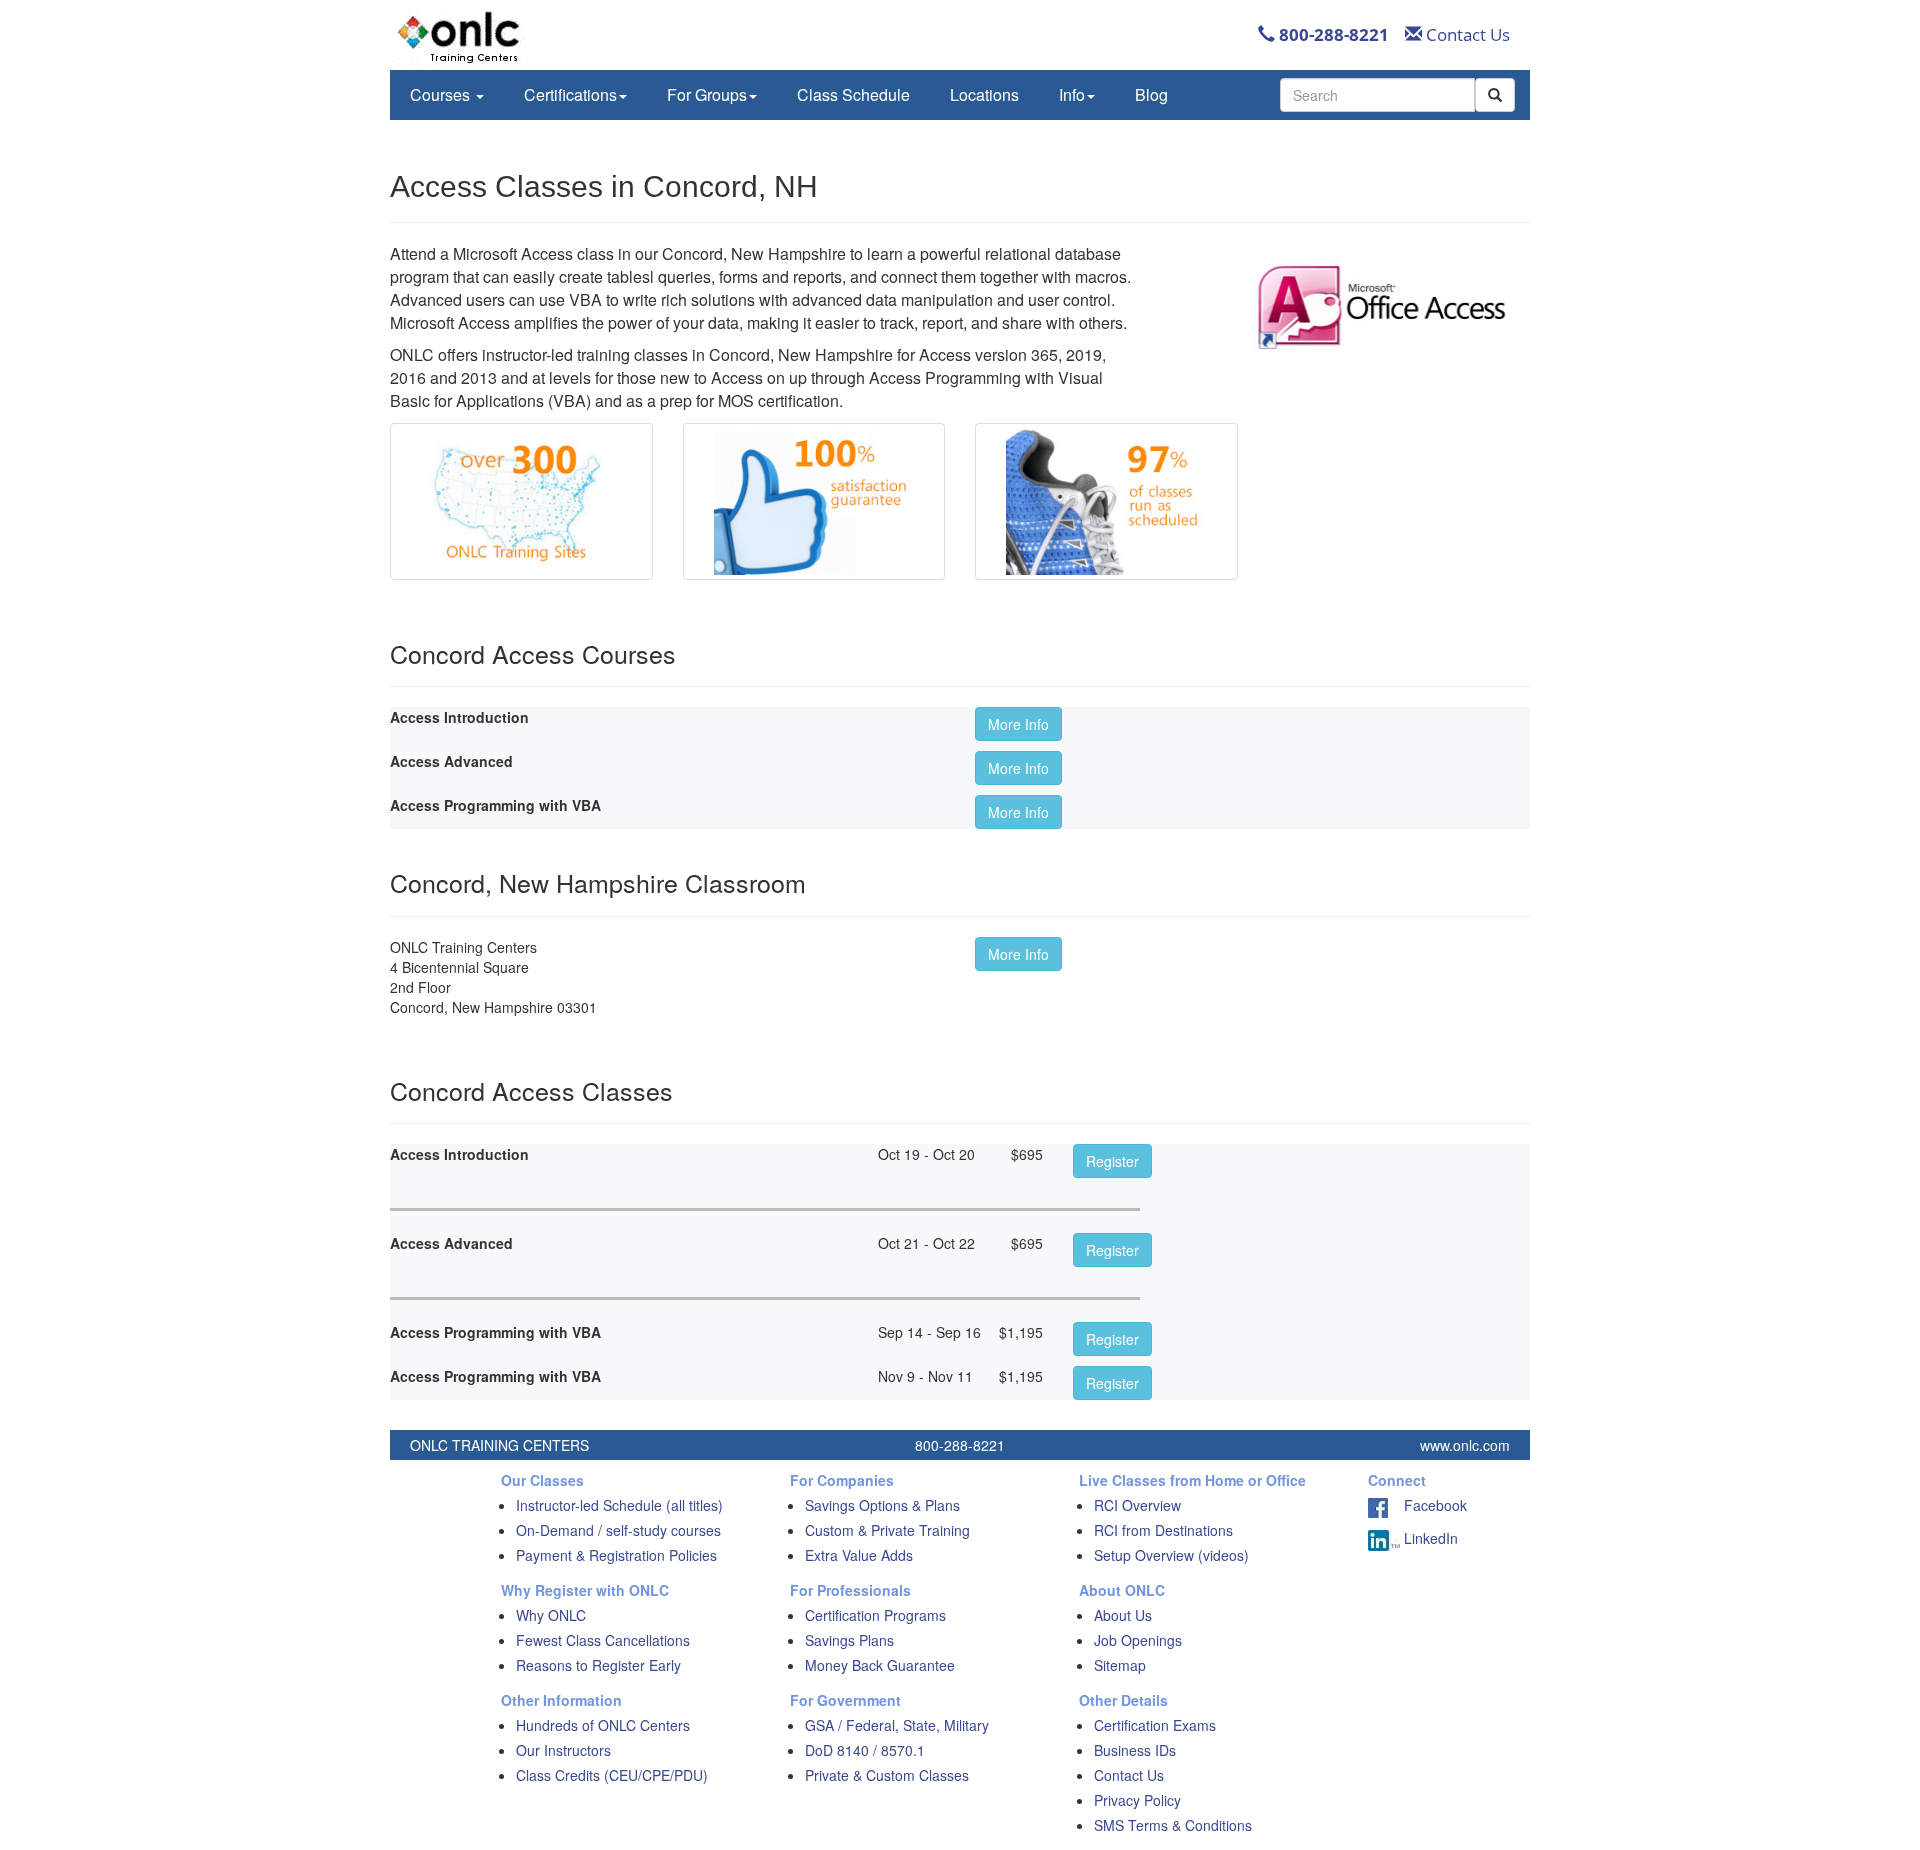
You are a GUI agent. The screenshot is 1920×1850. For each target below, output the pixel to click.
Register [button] (1112, 1161)
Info (1072, 94)
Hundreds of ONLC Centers (603, 1725)
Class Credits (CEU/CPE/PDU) (612, 1775)
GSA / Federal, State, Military (897, 1725)
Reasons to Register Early (598, 1665)
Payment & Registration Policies (616, 1555)
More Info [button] (1018, 724)
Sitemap (1120, 1665)
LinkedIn (1429, 1538)
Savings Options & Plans (882, 1505)
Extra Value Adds (859, 1555)
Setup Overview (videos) (1171, 1555)
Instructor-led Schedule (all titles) (619, 1505)
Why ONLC (551, 1615)
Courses (442, 94)
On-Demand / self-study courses (618, 1530)
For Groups (707, 94)
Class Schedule (853, 94)
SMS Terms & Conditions (1173, 1825)
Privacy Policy (1137, 1800)
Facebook (1427, 1505)
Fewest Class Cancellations (603, 1640)
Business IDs (1135, 1750)
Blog (1151, 94)
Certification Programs (875, 1615)
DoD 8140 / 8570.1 (865, 1750)
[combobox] (1377, 95)
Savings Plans (849, 1640)
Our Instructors (563, 1750)
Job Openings (1138, 1640)
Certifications (570, 94)
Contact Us (1466, 34)
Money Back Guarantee (880, 1665)
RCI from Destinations (1163, 1530)
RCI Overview (1137, 1505)
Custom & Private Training (887, 1530)
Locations (984, 94)
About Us (1123, 1615)
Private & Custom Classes (887, 1775)
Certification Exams (1155, 1725)
